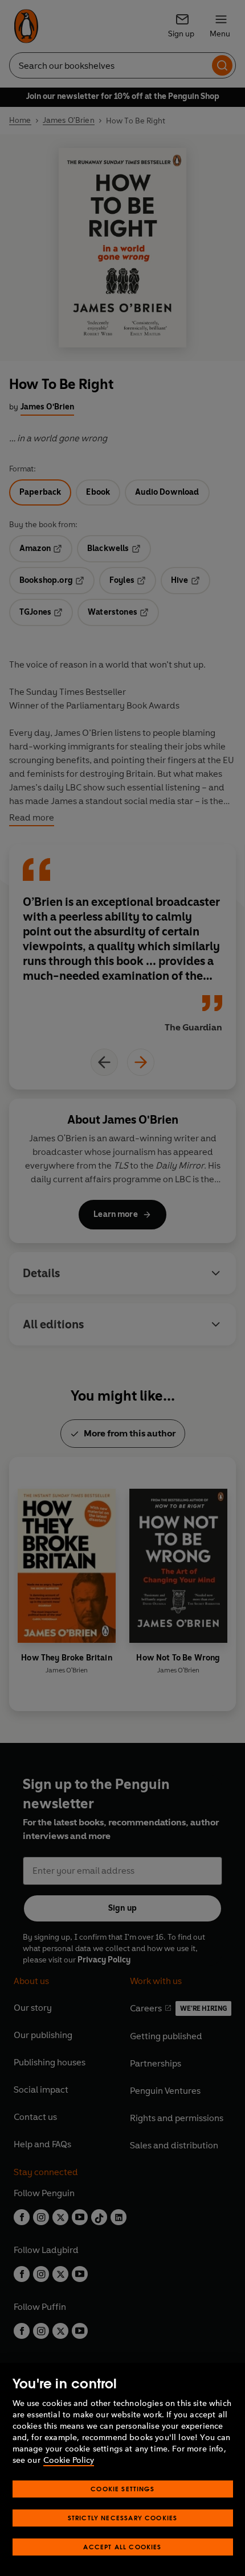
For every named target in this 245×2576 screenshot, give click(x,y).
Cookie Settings (122, 2489)
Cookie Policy (69, 2460)
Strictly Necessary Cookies (123, 2518)
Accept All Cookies (122, 2547)
